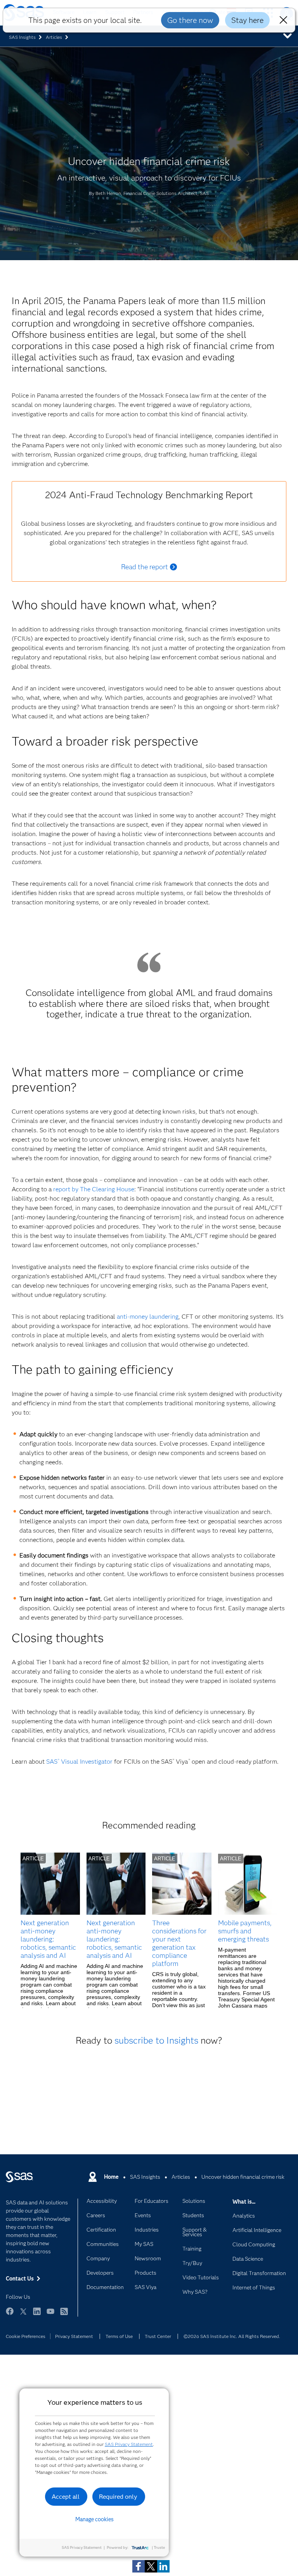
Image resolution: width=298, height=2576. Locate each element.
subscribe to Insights (156, 2040)
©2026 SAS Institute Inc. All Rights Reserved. (232, 2336)
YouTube (50, 2315)
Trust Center (158, 2336)
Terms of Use (119, 2336)
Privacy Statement (74, 2336)
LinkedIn (37, 2315)
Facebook (10, 2315)
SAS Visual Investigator (79, 1762)
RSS (64, 2315)
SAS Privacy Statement (129, 2444)
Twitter (23, 2315)
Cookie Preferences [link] (26, 2336)
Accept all (66, 2497)
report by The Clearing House (94, 1189)
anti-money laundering (148, 1317)
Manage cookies (94, 2519)
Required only (118, 2497)
